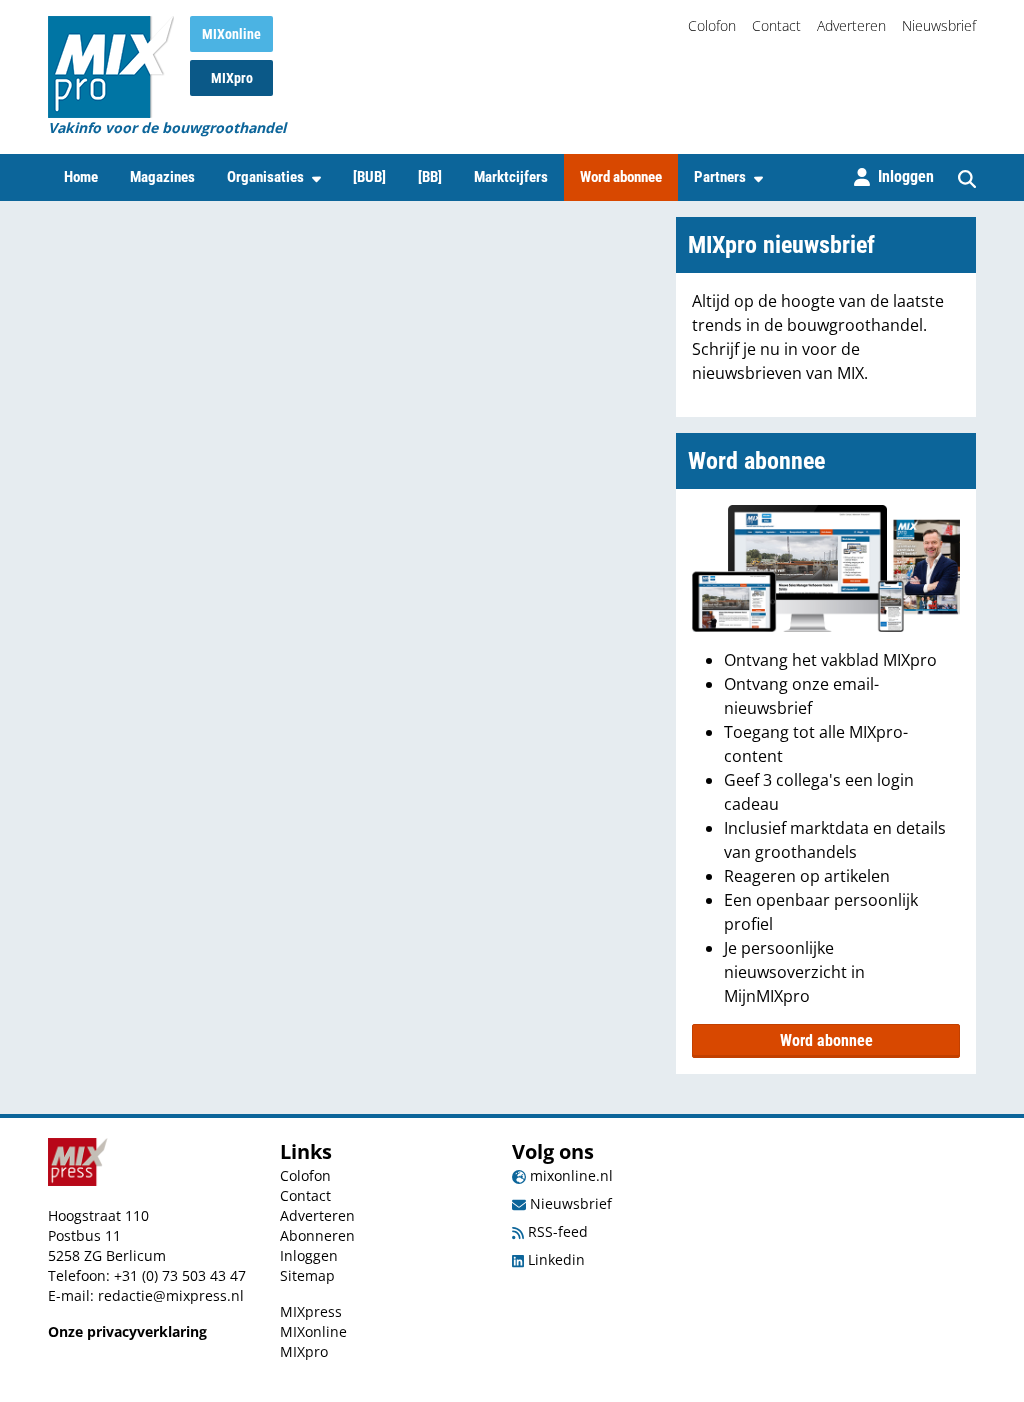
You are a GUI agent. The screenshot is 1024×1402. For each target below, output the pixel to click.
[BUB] (369, 177)
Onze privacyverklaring (127, 1331)
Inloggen (309, 1255)
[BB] (430, 177)
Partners (720, 177)
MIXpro (232, 78)
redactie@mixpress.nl (171, 1295)
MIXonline (231, 34)
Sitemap (307, 1275)
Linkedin (554, 1259)
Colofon (712, 25)
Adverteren (851, 25)
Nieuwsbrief (939, 25)
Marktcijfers (511, 177)
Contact (776, 25)
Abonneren (317, 1235)
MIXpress (311, 1311)
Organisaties (265, 177)
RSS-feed (556, 1231)
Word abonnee (621, 177)
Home (81, 177)
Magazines (162, 177)
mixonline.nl (569, 1175)
